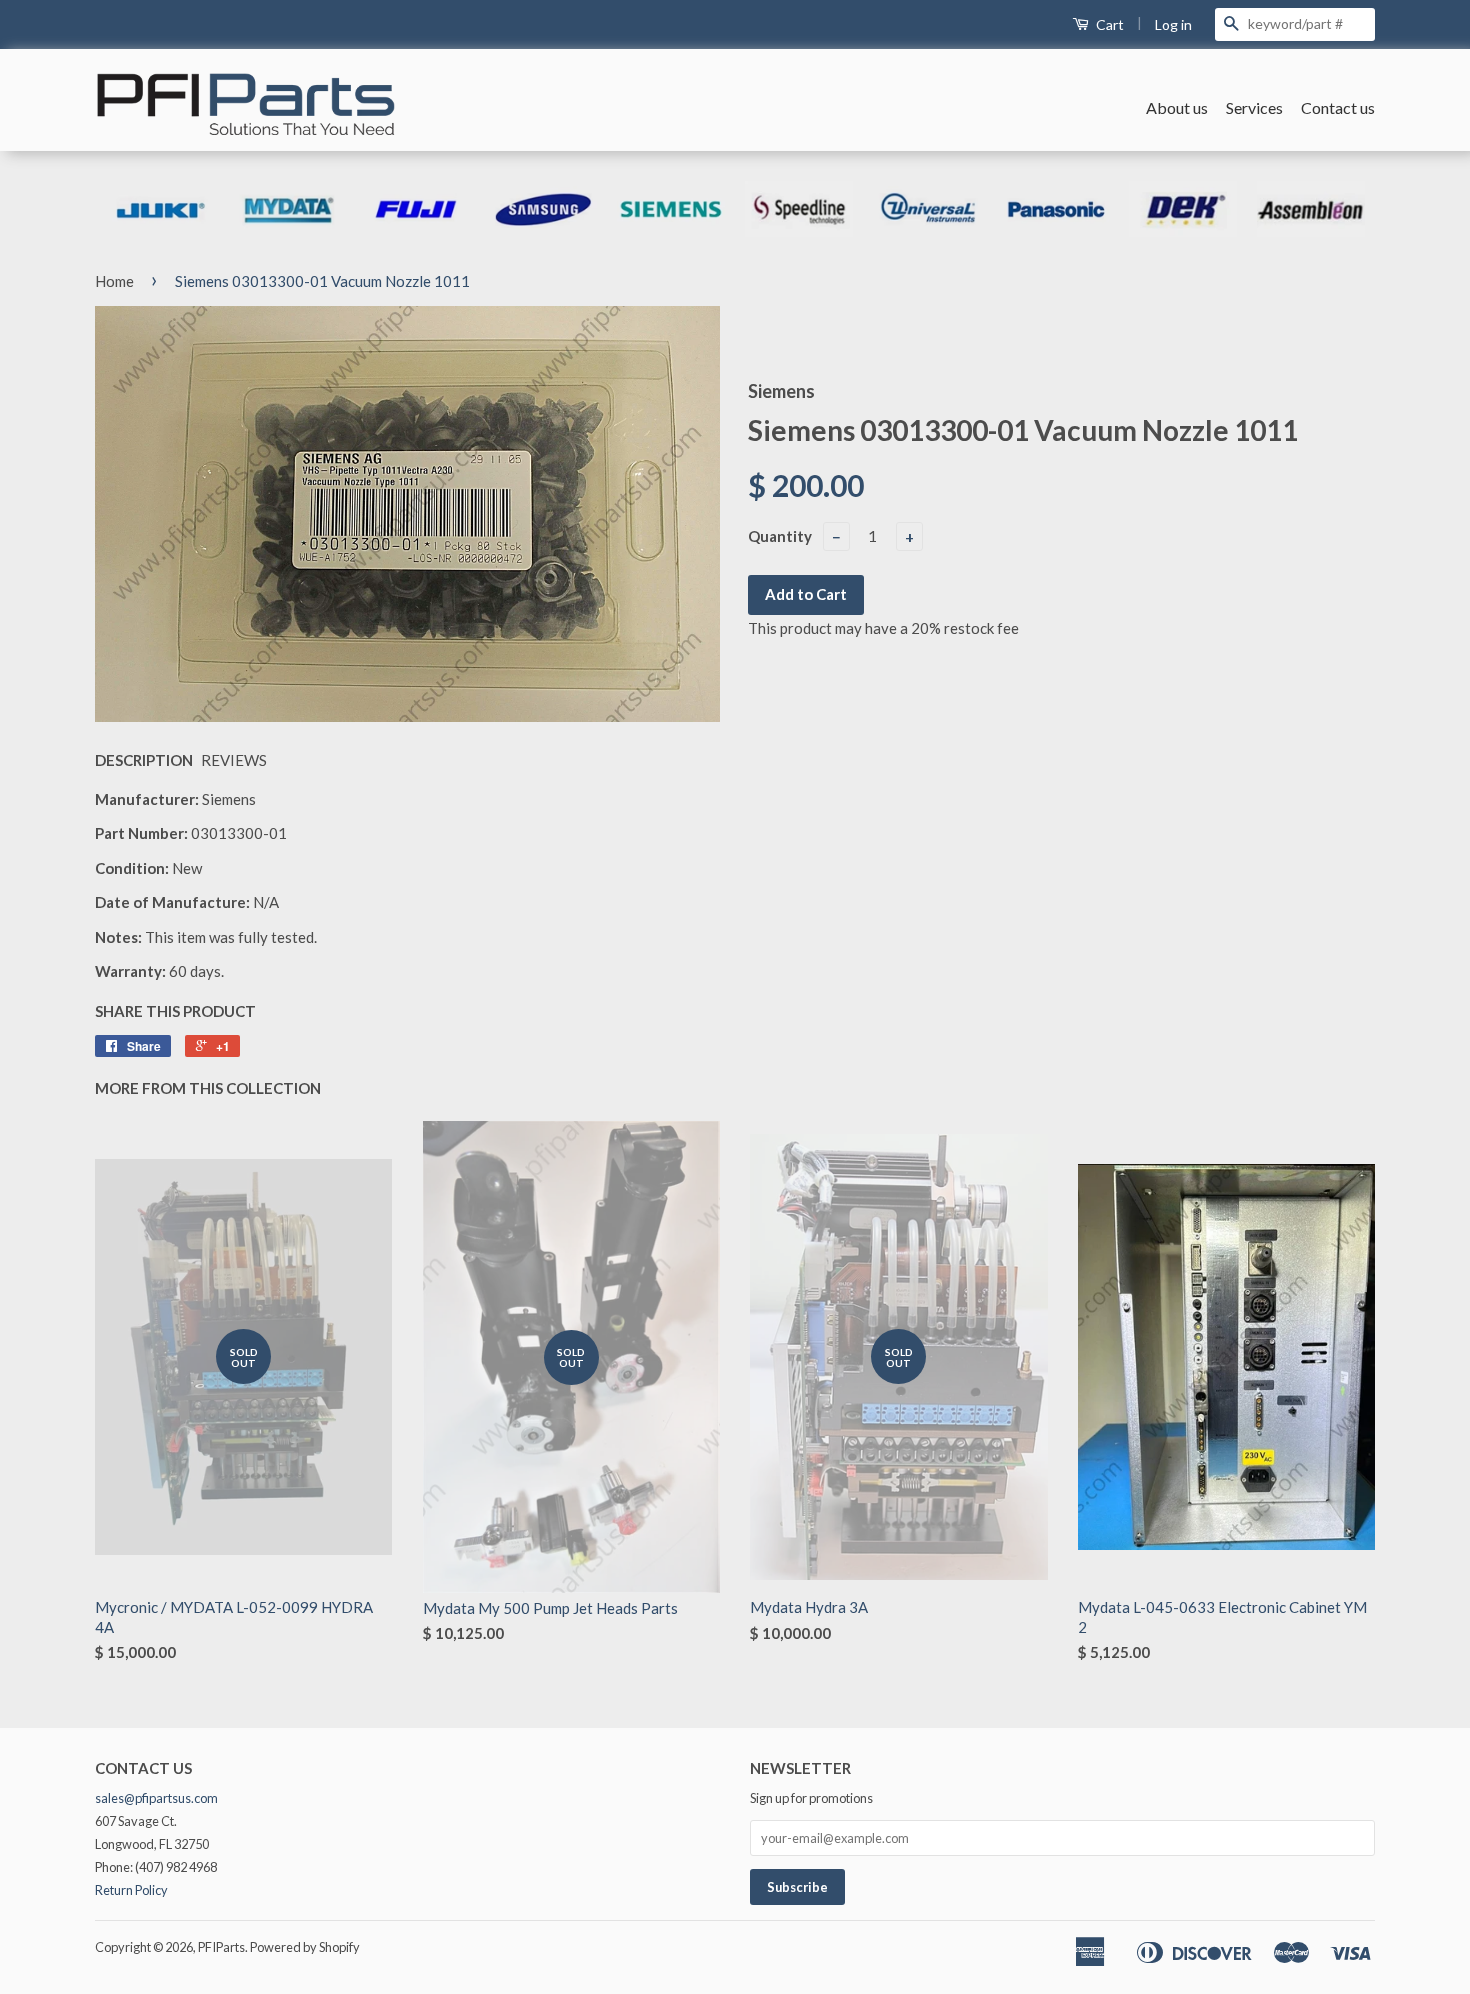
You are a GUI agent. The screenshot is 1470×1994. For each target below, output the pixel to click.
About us (1177, 107)
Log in (1173, 24)
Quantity (780, 536)
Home (114, 281)
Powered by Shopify (305, 1947)
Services (1254, 107)
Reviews (234, 760)
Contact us (1338, 107)
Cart (1108, 24)
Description (144, 760)
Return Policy (131, 1890)
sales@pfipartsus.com (156, 1798)
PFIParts (221, 1947)
